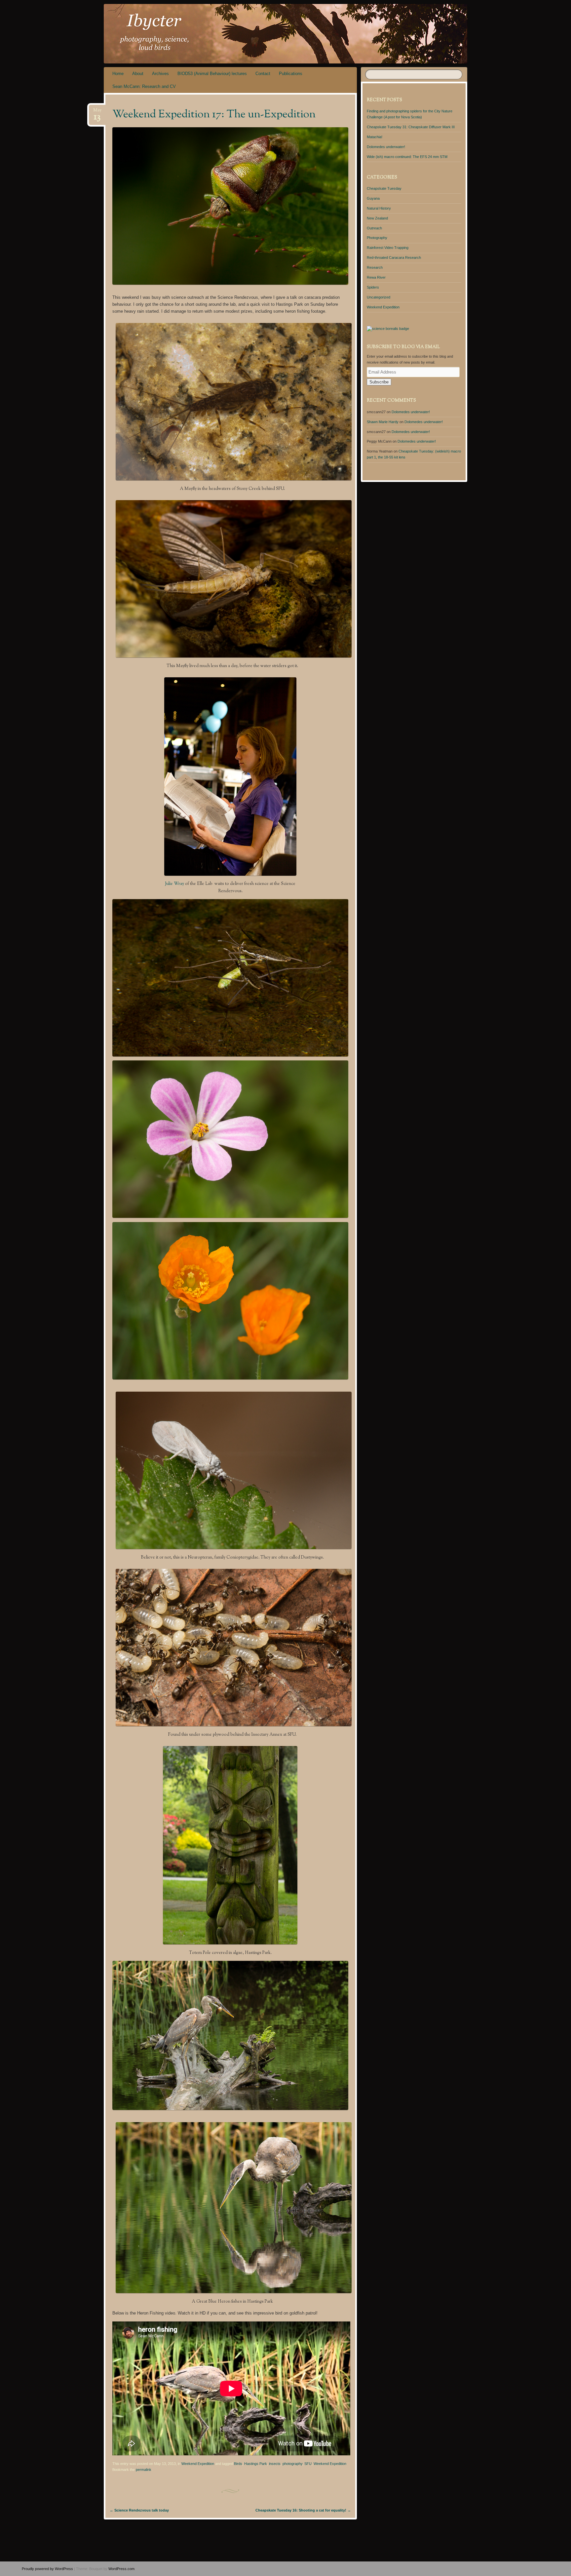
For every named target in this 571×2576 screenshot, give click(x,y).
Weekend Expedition (198, 2464)
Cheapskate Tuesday (384, 188)
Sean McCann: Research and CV (144, 86)
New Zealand (377, 218)
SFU (308, 2464)
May (97, 112)
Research (375, 267)
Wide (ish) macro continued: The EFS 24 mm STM (407, 157)
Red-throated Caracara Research (394, 258)
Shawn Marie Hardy (383, 422)
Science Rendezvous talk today (139, 2510)
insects (275, 2464)
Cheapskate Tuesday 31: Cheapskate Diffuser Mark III (411, 127)
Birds (238, 2464)
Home (118, 74)
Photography (377, 238)
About (138, 74)
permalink (144, 2470)
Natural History (379, 208)
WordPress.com (121, 2569)
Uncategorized (379, 297)
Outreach (374, 228)
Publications (291, 74)
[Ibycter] (332, 34)
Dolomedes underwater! (386, 147)
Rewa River (376, 277)
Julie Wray (174, 884)
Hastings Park (256, 2464)
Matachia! (375, 137)
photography (292, 2464)
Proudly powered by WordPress (47, 2569)
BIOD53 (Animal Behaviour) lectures (212, 74)
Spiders (373, 287)
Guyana (373, 198)
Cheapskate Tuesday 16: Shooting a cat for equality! (303, 2510)
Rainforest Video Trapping (388, 248)
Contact (263, 74)
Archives (160, 74)
